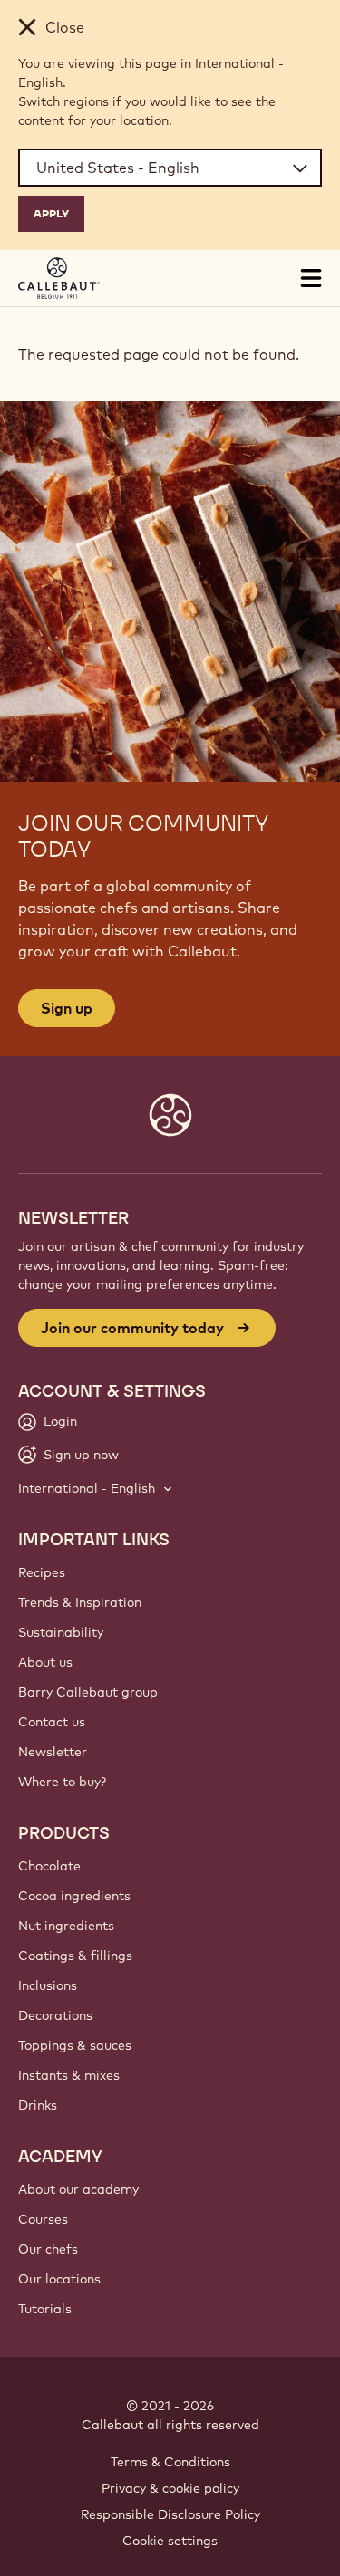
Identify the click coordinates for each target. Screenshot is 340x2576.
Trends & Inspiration (80, 1602)
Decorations (55, 2015)
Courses (43, 2219)
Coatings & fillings (75, 1956)
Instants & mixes (69, 2075)
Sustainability (61, 1632)
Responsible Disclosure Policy (170, 2514)
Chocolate (49, 1866)
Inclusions (48, 1985)
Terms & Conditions (170, 2462)
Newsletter (53, 1752)
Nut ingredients (66, 1926)
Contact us (52, 1722)
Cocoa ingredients (74, 1896)
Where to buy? (62, 1782)
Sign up (67, 1008)
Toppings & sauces (75, 2045)
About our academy (78, 2189)
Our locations (59, 2279)
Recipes (42, 1572)
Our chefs (48, 2249)
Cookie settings (170, 2541)
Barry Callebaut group (88, 1692)
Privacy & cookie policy (170, 2488)
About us (45, 1662)
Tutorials (45, 2309)
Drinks (38, 2105)
